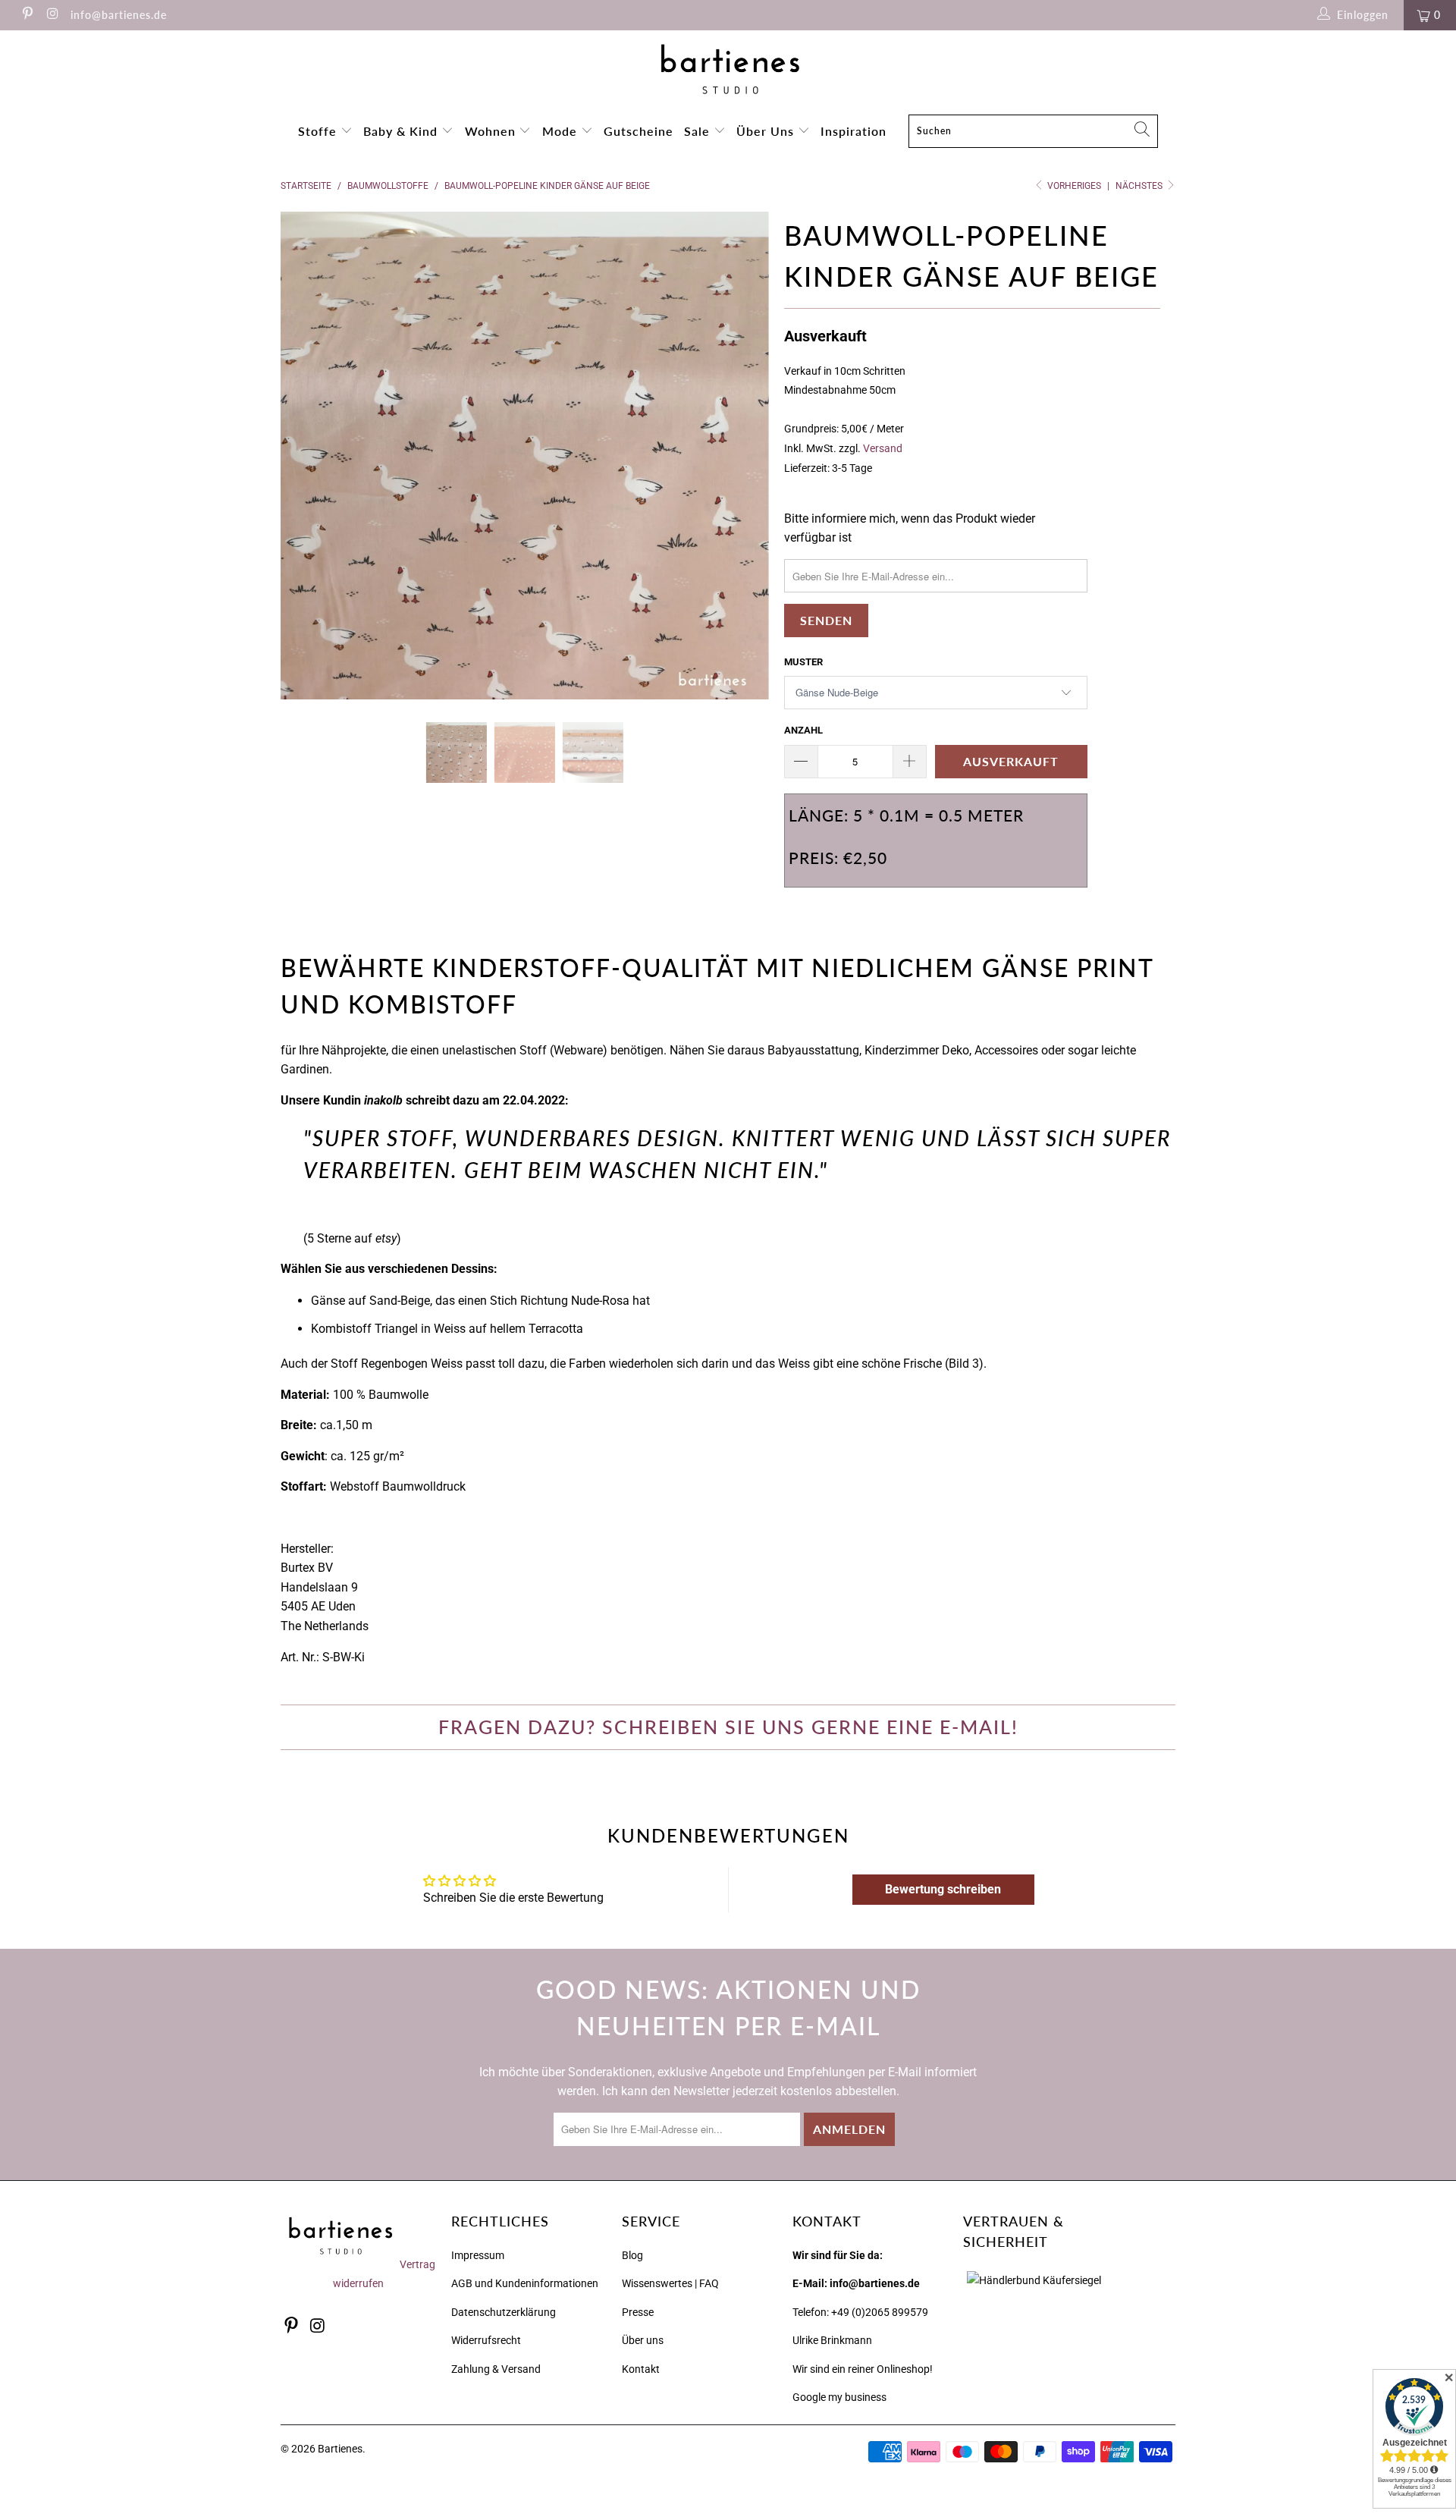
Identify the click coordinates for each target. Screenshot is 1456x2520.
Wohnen (492, 131)
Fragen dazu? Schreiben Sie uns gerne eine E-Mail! (728, 1727)
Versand (883, 449)
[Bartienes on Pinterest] (27, 15)
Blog (632, 2255)
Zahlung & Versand (496, 2369)
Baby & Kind (402, 131)
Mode (562, 131)
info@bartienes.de (119, 15)
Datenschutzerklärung (504, 2312)
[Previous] (307, 456)
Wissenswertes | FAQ (670, 2283)
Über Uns (767, 131)
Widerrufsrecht (486, 2340)
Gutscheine (639, 131)
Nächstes (1140, 186)
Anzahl (803, 730)
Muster (803, 662)
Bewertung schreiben (943, 1889)
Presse (638, 2312)
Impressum (478, 2255)
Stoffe (319, 131)
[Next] (743, 456)
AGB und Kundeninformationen (525, 2283)
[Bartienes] (728, 69)
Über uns (643, 2340)
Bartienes (340, 2449)
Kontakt (641, 2369)
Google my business (839, 2397)
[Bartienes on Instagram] (52, 15)
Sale (699, 131)
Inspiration (854, 131)
